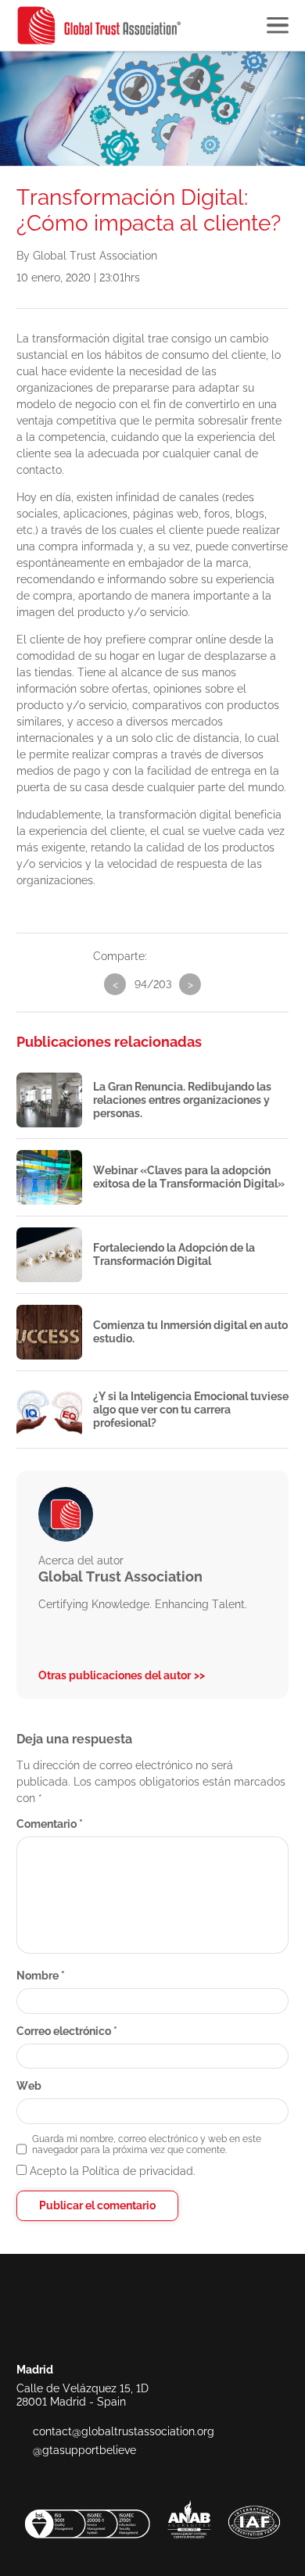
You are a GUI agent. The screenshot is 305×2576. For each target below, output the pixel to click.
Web (29, 2086)
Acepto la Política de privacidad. (111, 2171)
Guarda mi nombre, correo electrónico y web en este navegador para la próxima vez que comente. (147, 2144)
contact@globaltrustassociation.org (124, 2431)
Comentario (50, 1824)
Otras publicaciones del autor (115, 1675)
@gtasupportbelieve (84, 2450)
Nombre (41, 1976)
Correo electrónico (67, 2031)
